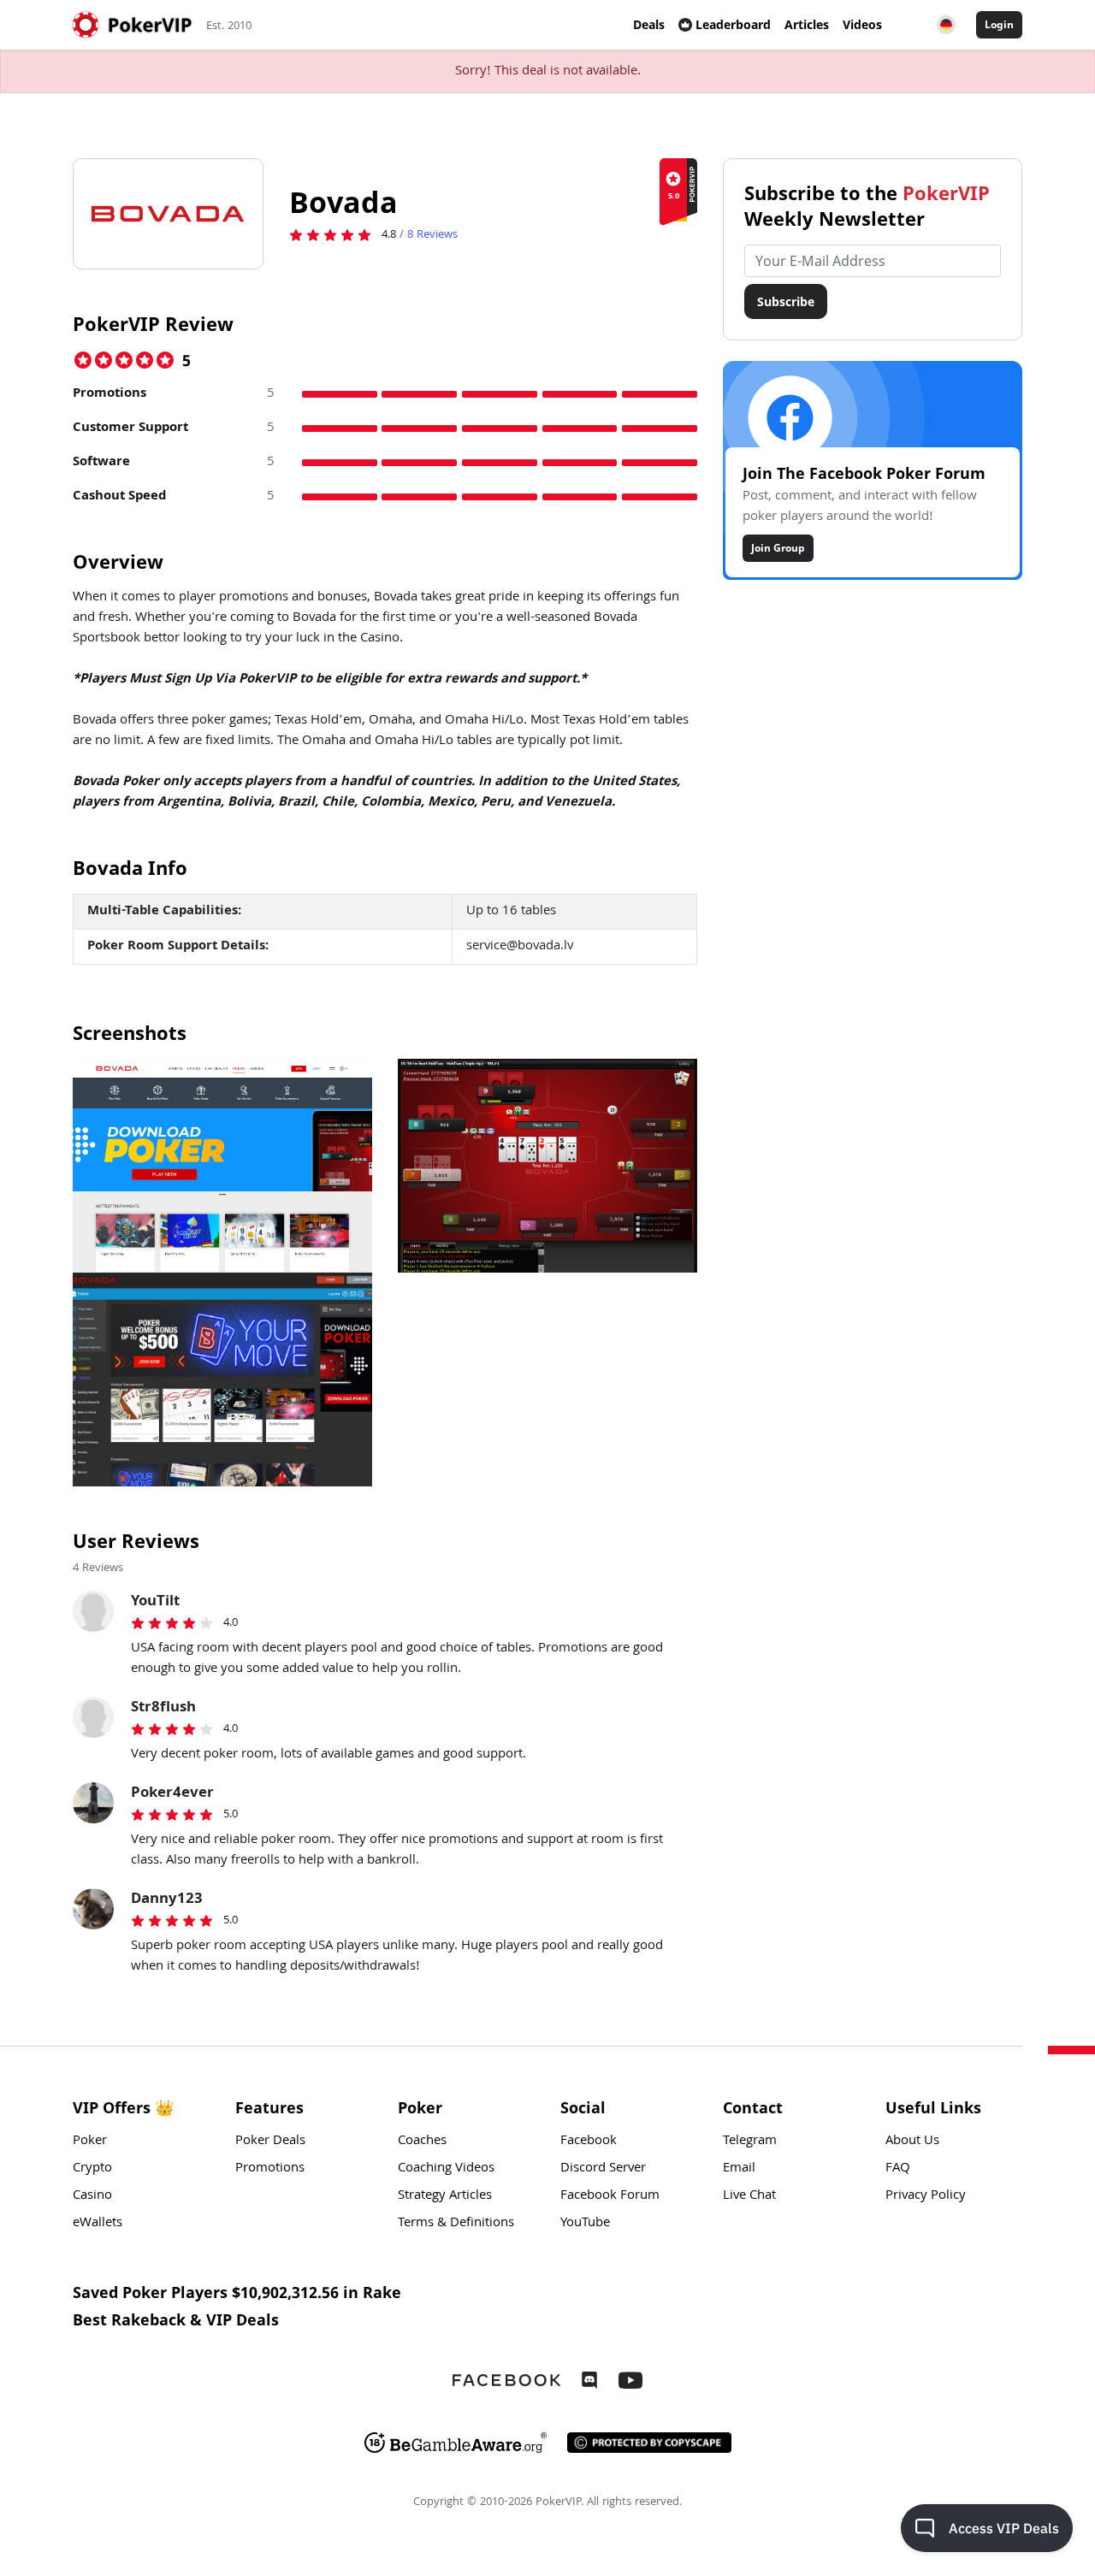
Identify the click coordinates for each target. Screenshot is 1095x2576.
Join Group (778, 548)
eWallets (98, 2224)
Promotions (270, 2169)
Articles (807, 24)
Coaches (422, 2142)
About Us (912, 2142)
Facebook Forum (610, 2196)
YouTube (585, 2224)
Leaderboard (733, 24)
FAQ (898, 2169)
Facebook (589, 2142)
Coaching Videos (446, 2169)
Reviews (432, 235)
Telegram (750, 2142)
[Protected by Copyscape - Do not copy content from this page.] (649, 2443)
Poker (90, 2142)
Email (739, 2169)
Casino (92, 2196)
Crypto (92, 2169)
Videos (862, 24)
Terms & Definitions (456, 2224)
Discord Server (603, 2169)
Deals (649, 24)
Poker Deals (270, 2142)
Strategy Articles (445, 2196)
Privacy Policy (926, 2196)
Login (999, 24)
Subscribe (786, 301)
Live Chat (749, 2196)
